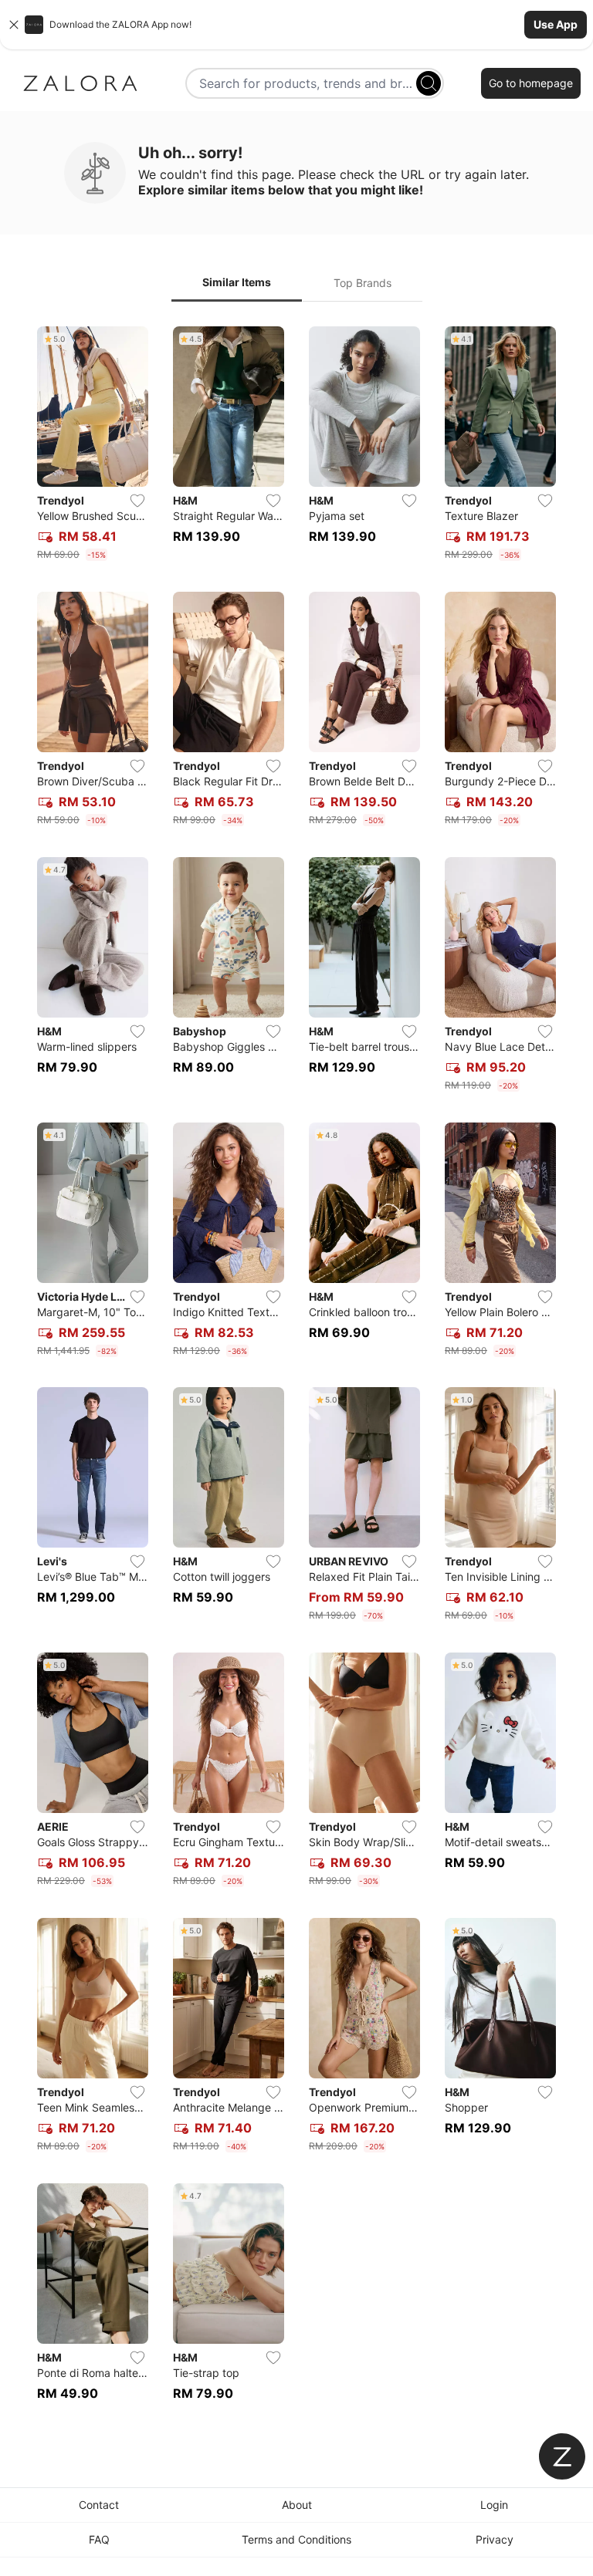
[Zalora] (80, 83)
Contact (99, 2505)
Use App (556, 24)
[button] (296, 25)
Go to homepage (531, 83)
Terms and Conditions (296, 2539)
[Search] (429, 83)
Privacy (495, 2539)
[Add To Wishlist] (137, 501)
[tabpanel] (296, 1373)
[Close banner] (14, 25)
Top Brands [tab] (363, 283)
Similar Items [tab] (237, 282)
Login (494, 2505)
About (297, 2505)
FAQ (99, 2539)
